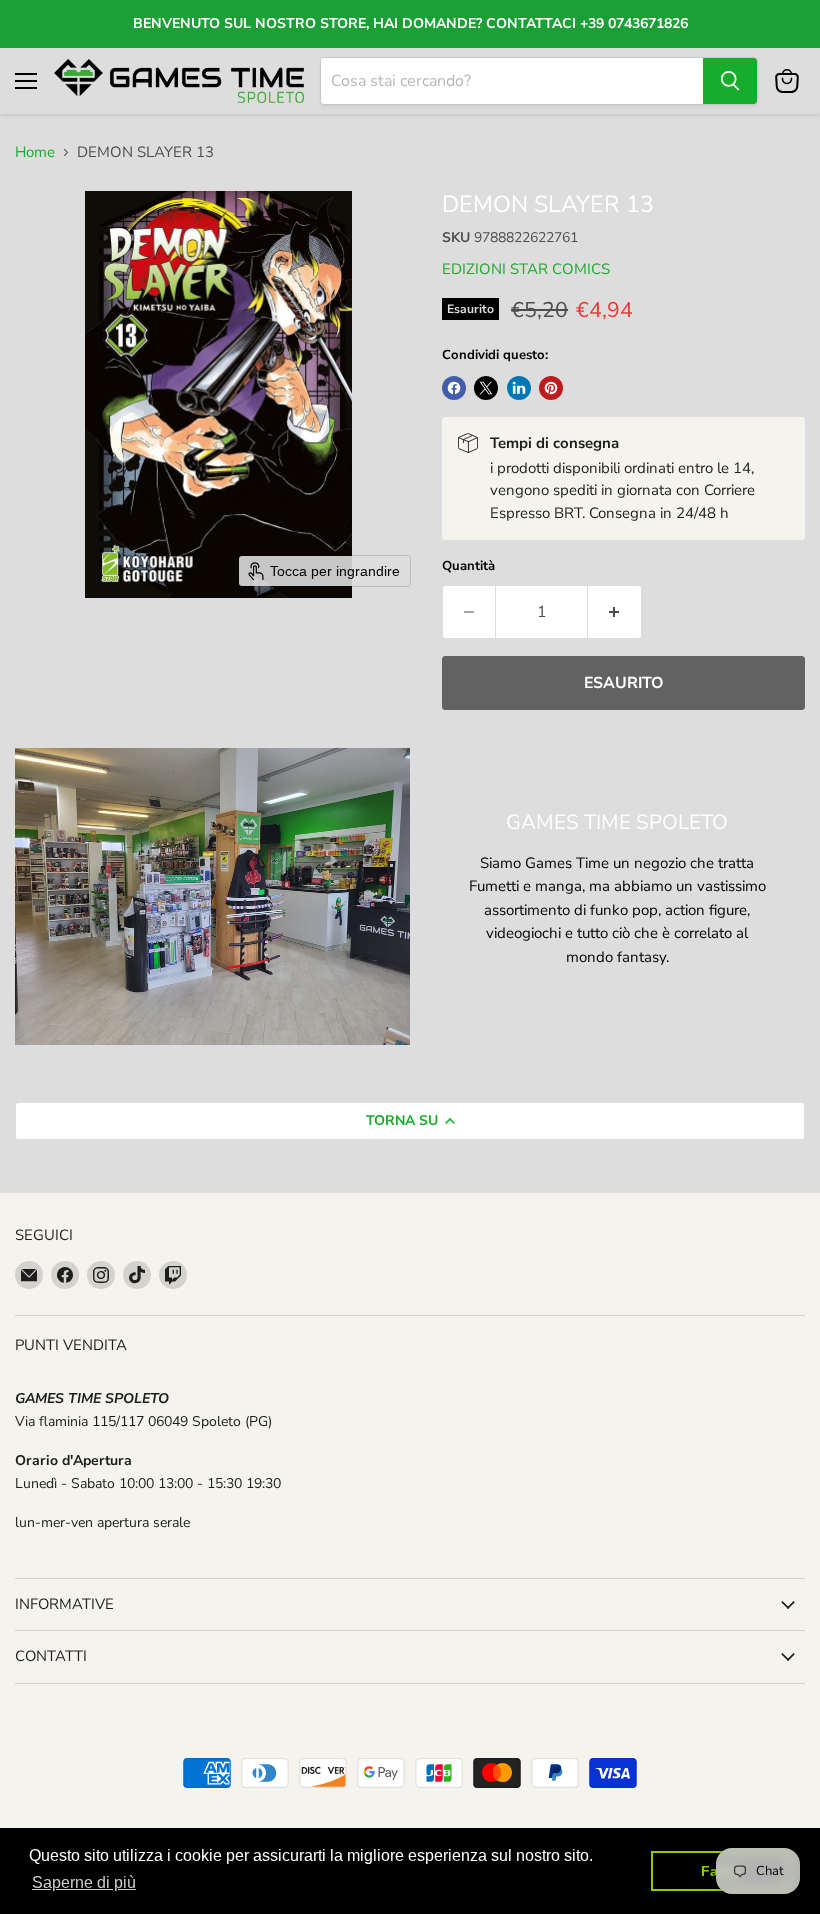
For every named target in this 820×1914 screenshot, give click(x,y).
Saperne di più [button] (84, 1882)
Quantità (468, 566)
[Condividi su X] (486, 388)
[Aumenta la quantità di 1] (615, 612)
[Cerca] (730, 81)
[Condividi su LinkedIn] (519, 388)
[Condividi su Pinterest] (551, 388)
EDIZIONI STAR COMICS (526, 269)
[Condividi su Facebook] (454, 388)
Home (35, 152)
